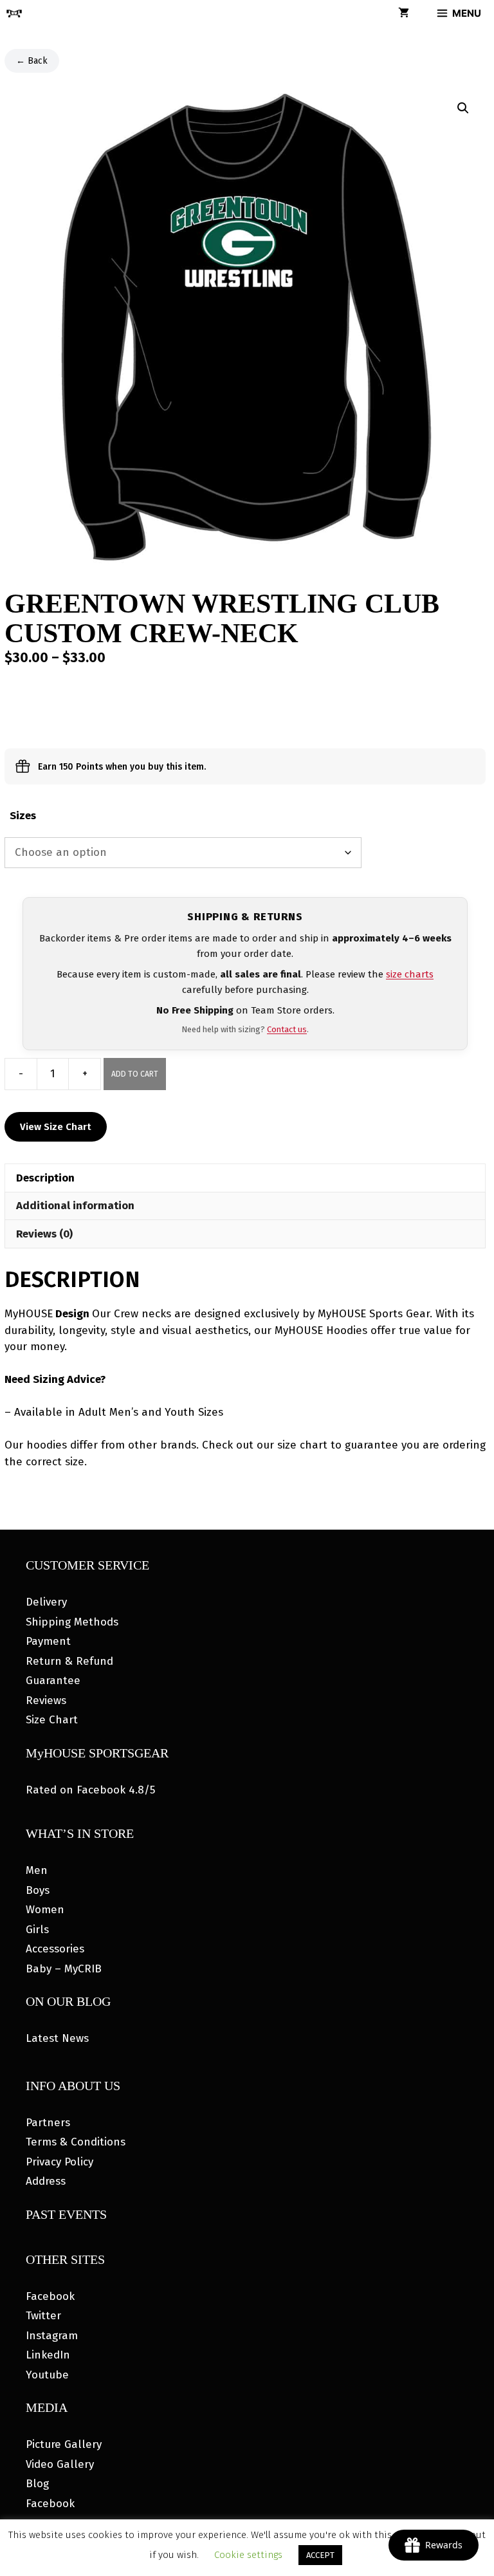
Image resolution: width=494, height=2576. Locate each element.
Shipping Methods (72, 1622)
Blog (37, 2484)
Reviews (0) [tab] (44, 1234)
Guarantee (53, 1681)
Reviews (46, 1700)
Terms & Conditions (76, 2142)
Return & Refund (69, 1661)
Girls (37, 1930)
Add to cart (135, 1074)
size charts (410, 974)
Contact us (287, 1029)
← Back (32, 61)
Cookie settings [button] (248, 2555)
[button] (463, 108)
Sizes (23, 816)
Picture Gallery (64, 2444)
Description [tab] (45, 1178)
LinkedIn (48, 2355)
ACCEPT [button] (320, 2555)
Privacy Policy (59, 2162)
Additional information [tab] (75, 1206)
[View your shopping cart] (404, 14)
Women (45, 1910)
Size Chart (52, 1720)
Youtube (47, 2375)
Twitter (43, 2316)
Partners (48, 2123)
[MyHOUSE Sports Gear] (14, 14)
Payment (48, 1641)
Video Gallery (60, 2464)
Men (37, 1870)
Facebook (50, 2296)
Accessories (55, 1949)
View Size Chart (56, 1127)
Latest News (57, 2038)
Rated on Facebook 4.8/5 (90, 1790)
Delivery (46, 1602)
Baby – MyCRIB (64, 1969)
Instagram (52, 2336)
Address (46, 2181)
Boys (38, 1890)
